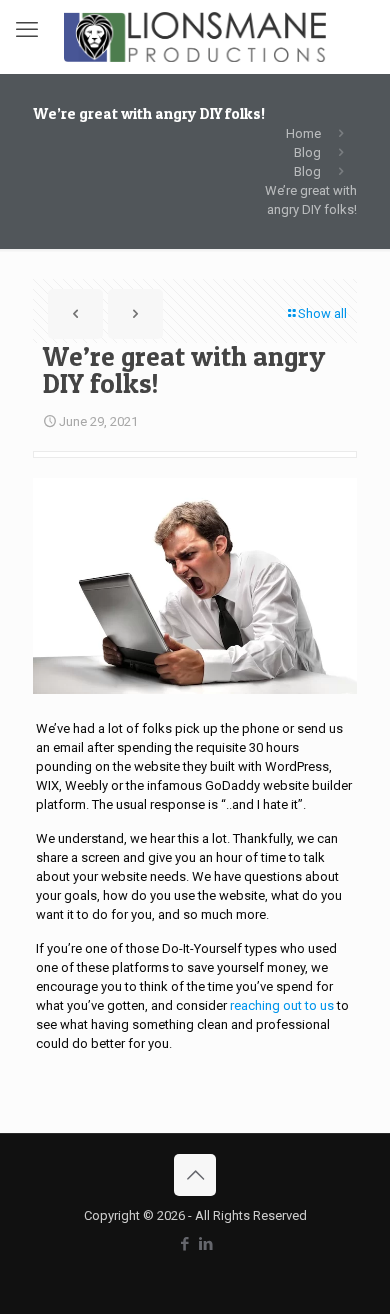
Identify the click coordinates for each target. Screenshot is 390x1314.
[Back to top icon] (195, 1175)
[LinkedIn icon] (205, 1244)
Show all (322, 313)
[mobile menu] (27, 30)
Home (303, 133)
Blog (307, 152)
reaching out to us (282, 1005)
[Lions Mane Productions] (195, 36)
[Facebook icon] (184, 1244)
